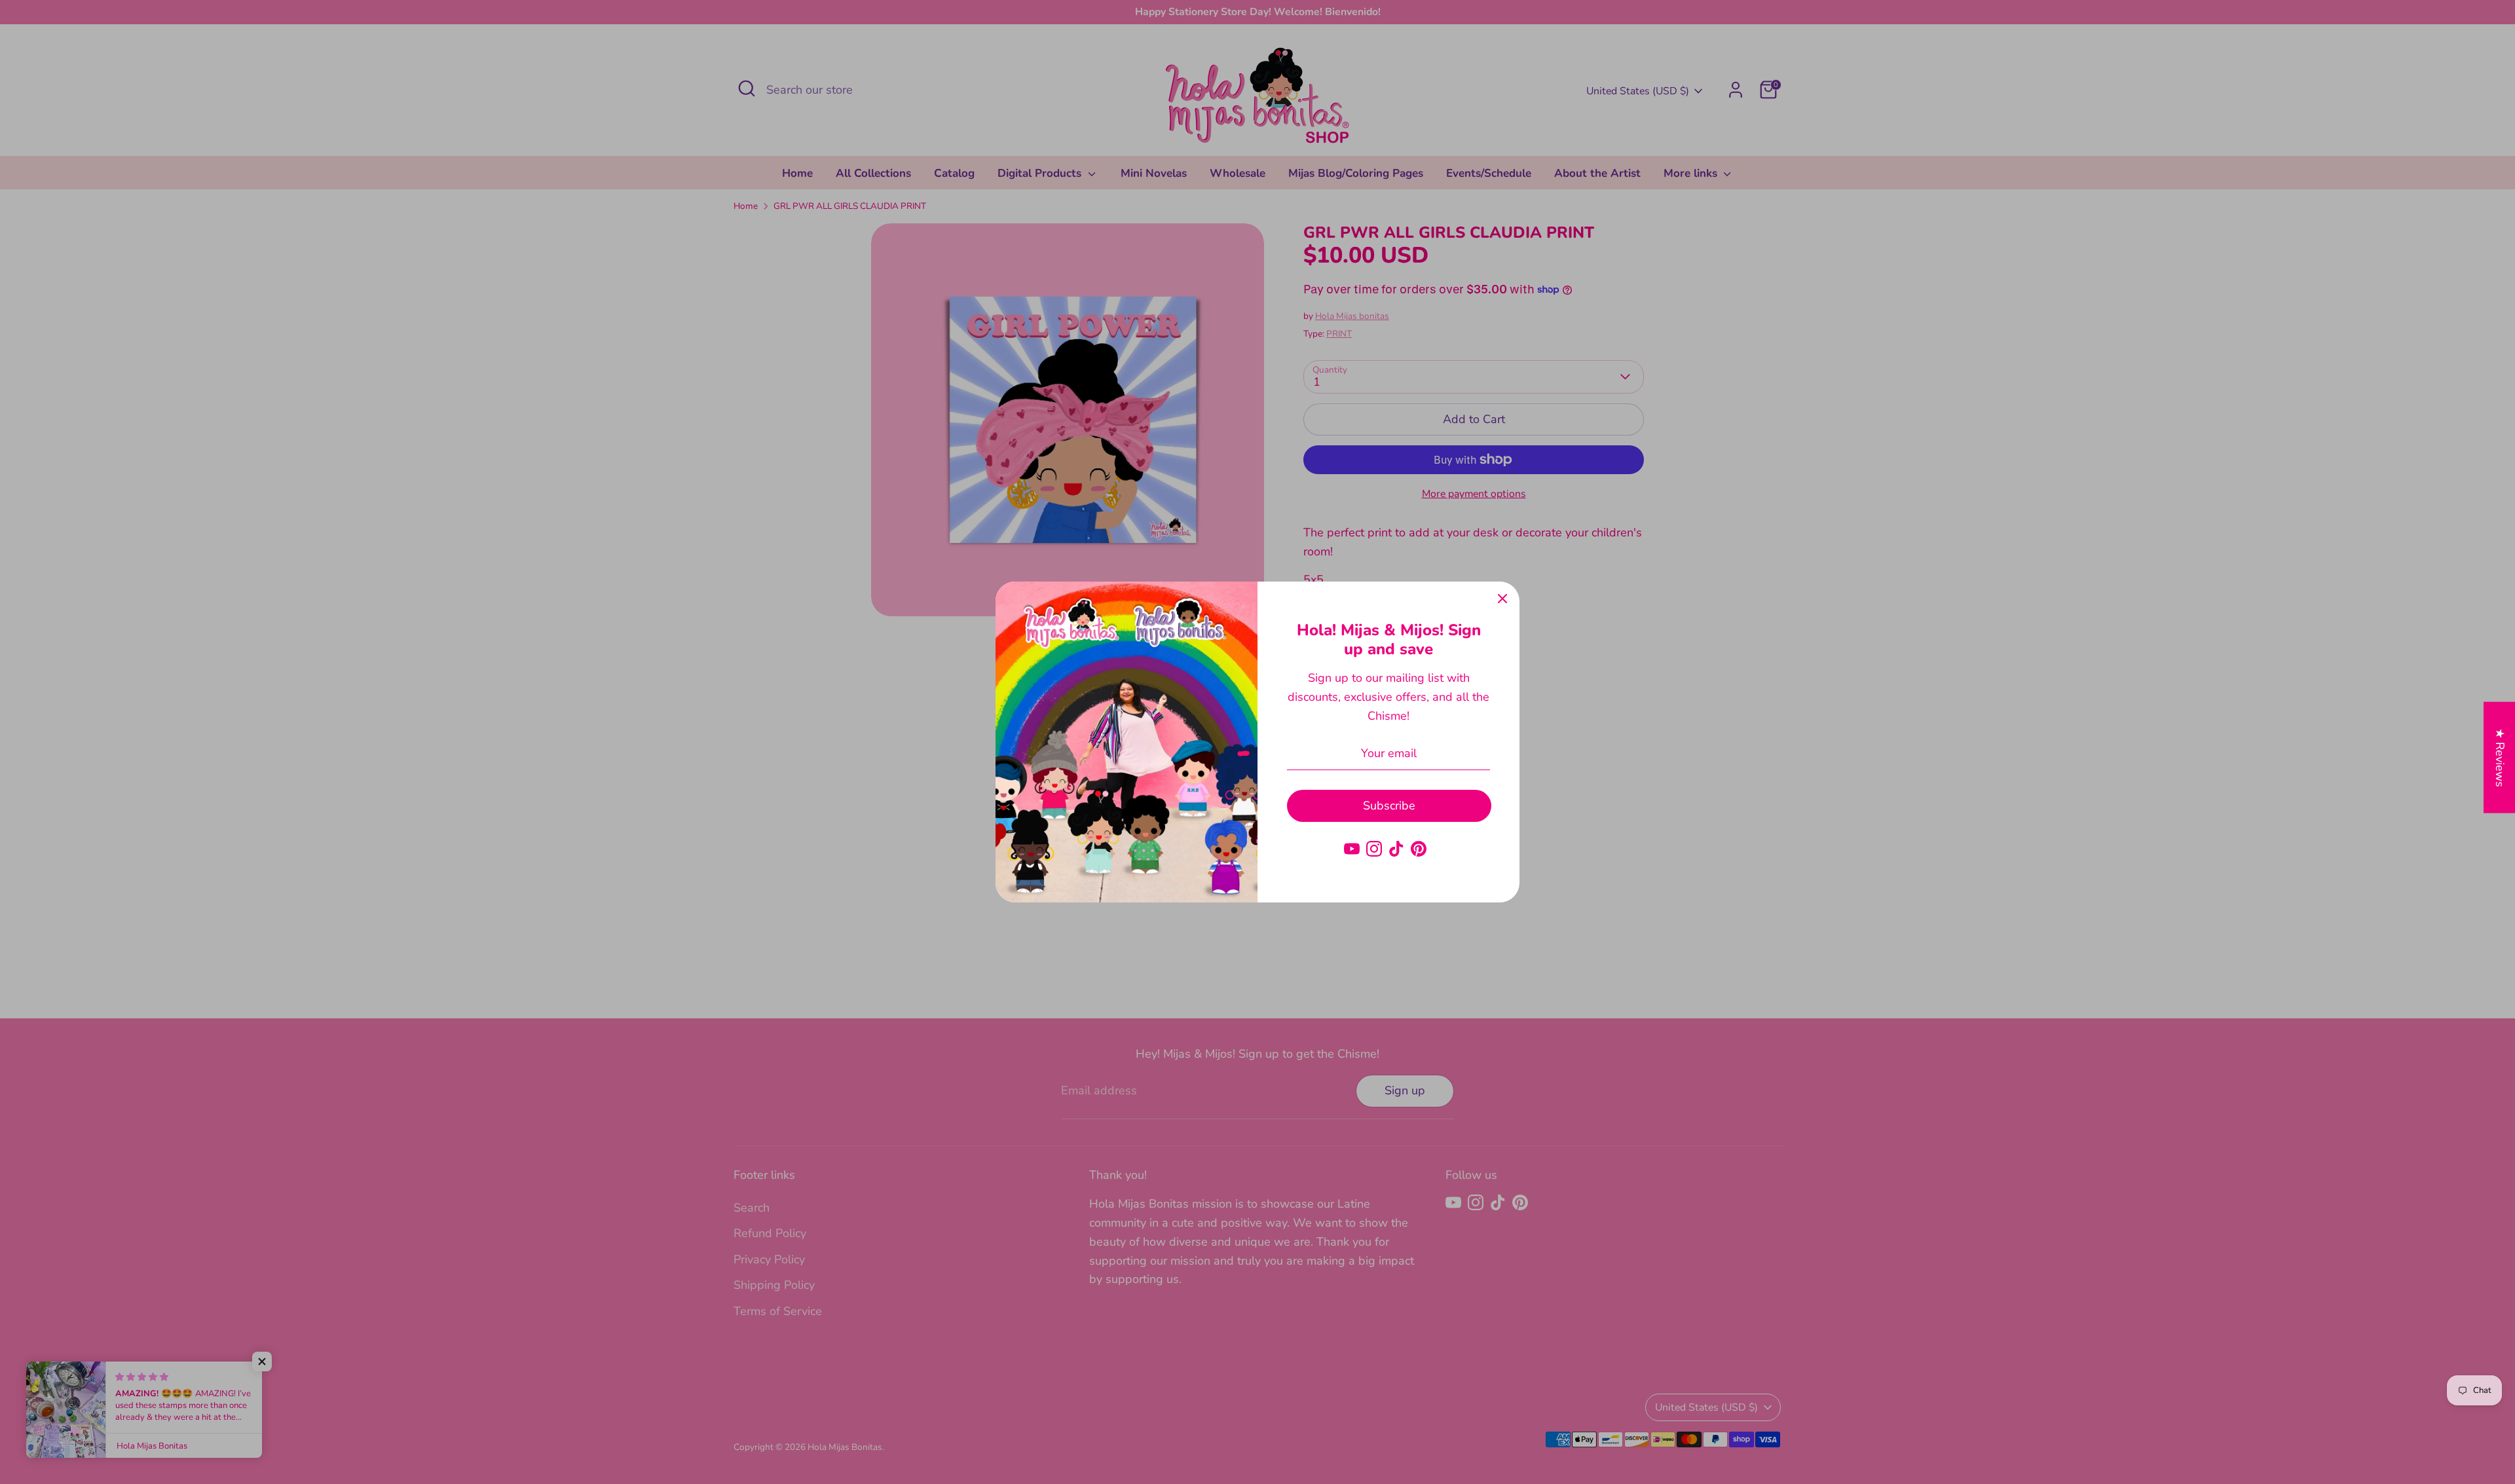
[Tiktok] (1396, 849)
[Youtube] (1352, 849)
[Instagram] (1374, 849)
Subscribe (1389, 806)
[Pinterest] (1419, 849)
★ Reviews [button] (2500, 758)
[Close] (1502, 599)
